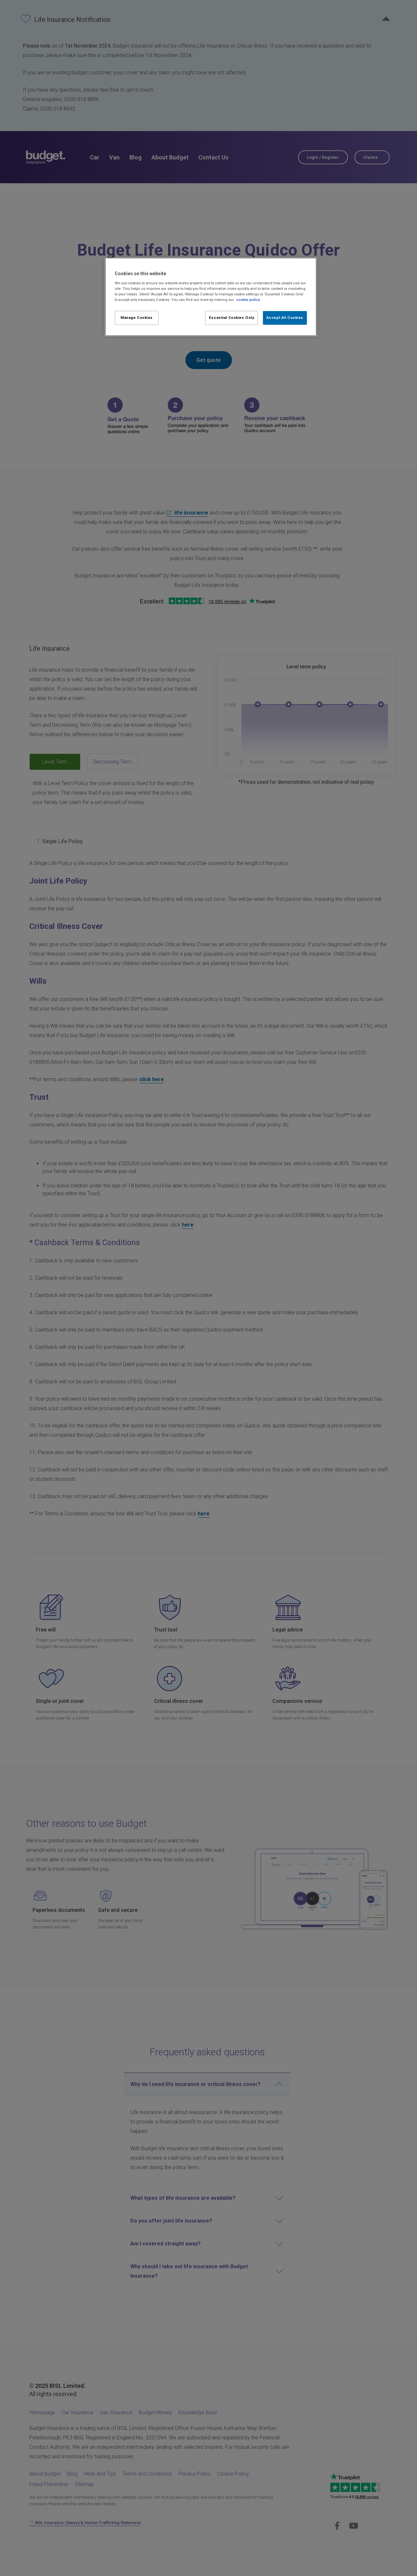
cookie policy (248, 300)
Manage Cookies (137, 318)
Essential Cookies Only (232, 318)
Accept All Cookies (285, 318)
